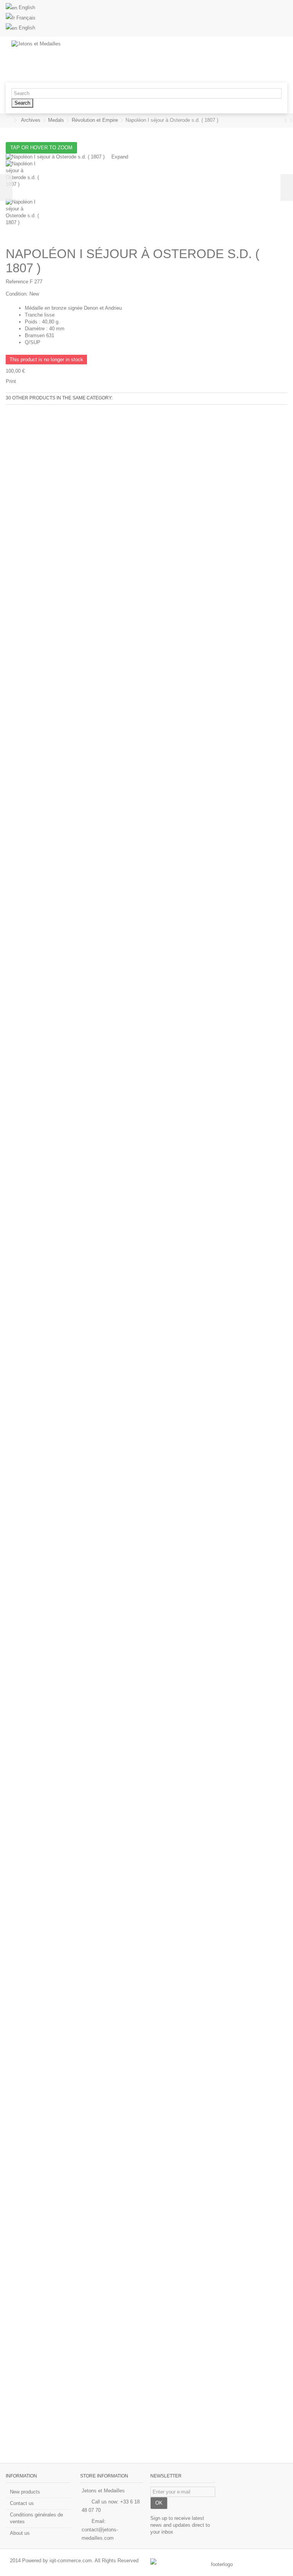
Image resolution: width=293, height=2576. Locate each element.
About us (20, 2533)
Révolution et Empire (95, 120)
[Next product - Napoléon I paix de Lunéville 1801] (285, 120)
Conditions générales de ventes (36, 2518)
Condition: (17, 294)
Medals (56, 120)
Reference (17, 282)
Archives (31, 120)
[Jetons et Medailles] (114, 60)
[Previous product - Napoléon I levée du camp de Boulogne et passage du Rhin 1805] (280, 120)
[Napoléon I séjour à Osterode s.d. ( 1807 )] (146, 179)
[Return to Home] (8, 120)
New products (25, 2492)
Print (11, 381)
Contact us (22, 2503)
